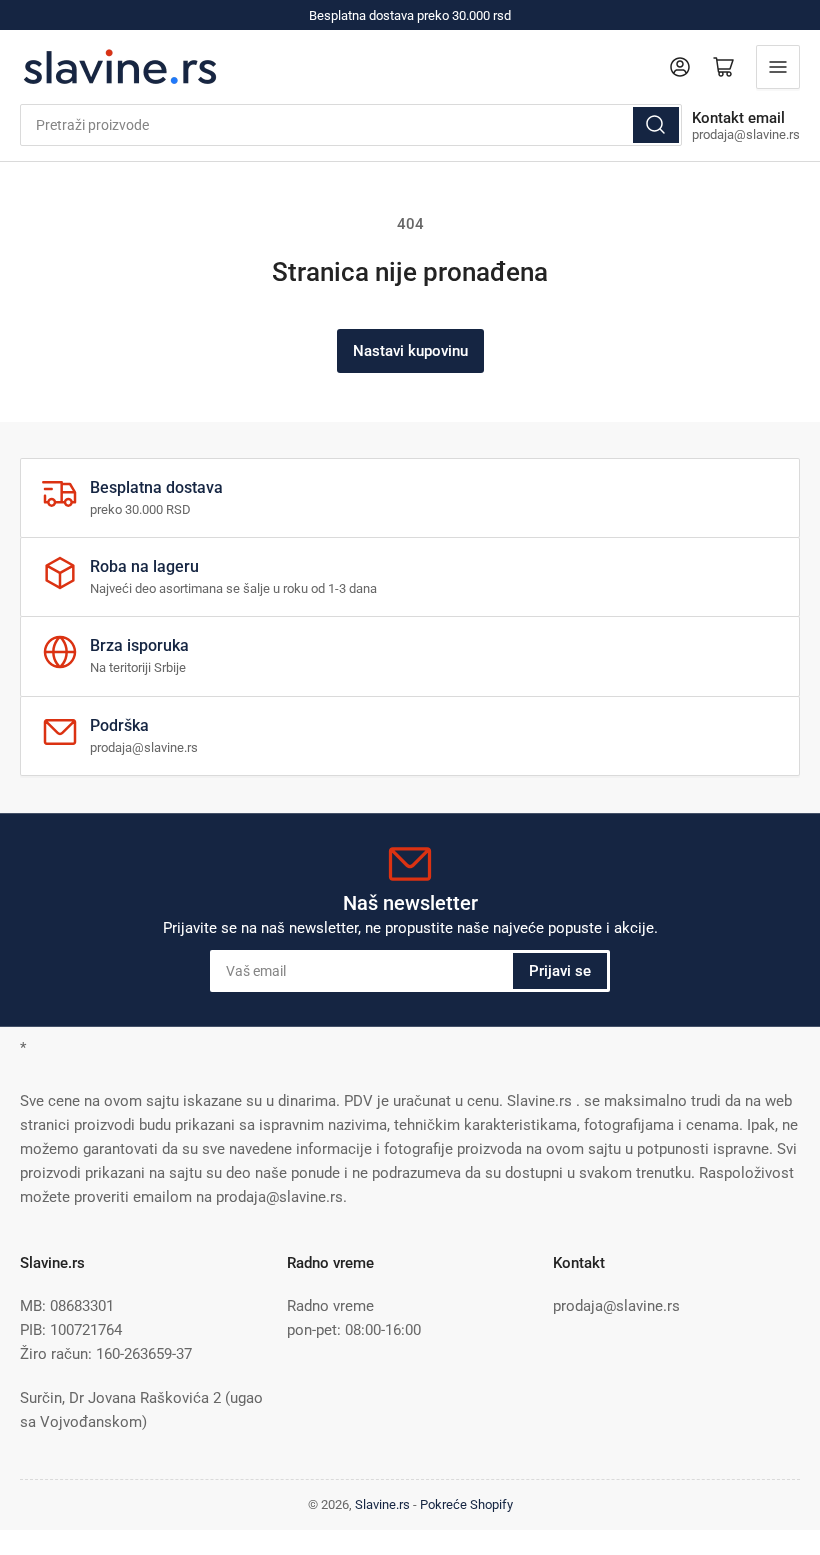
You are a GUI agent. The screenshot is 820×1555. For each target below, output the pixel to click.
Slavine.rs (382, 1504)
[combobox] (351, 125)
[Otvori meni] (778, 67)
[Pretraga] (656, 125)
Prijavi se (560, 971)
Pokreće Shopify (466, 1504)
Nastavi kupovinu (410, 351)
